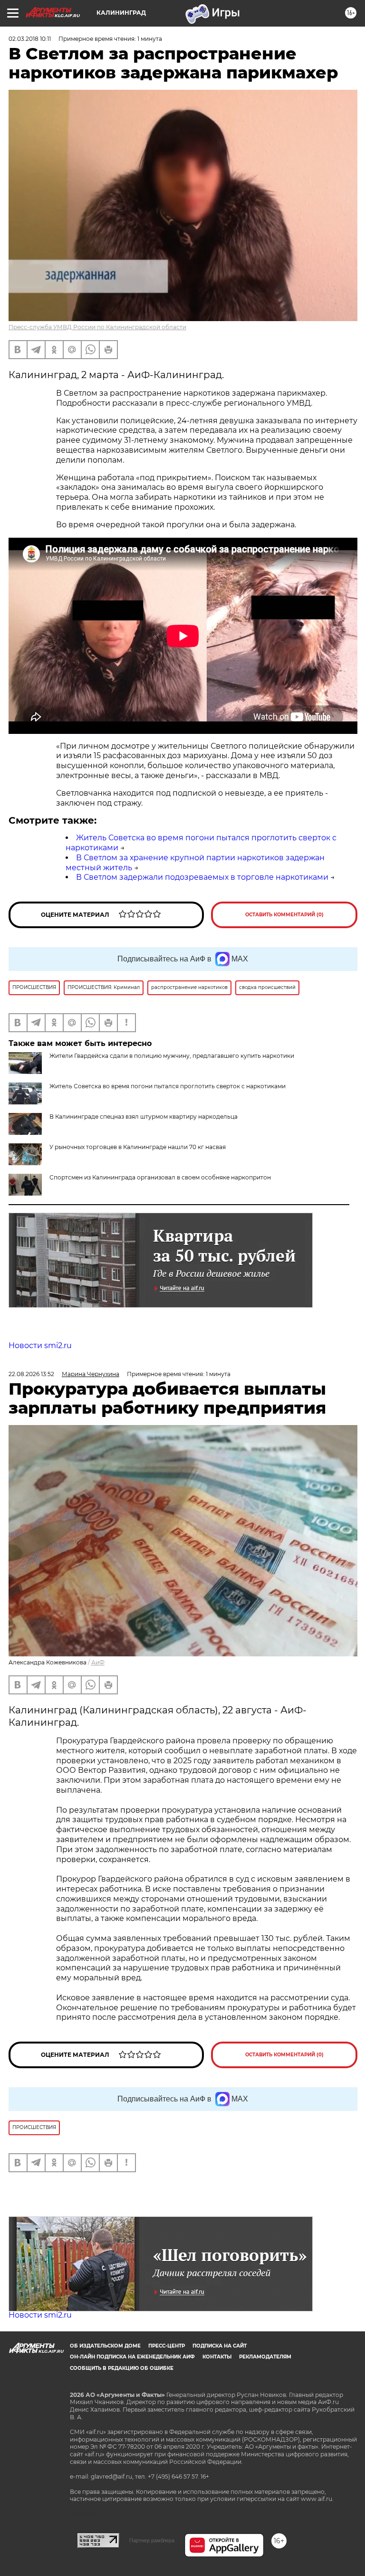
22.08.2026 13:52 (31, 1374)
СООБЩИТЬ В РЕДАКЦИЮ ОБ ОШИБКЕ (122, 2368)
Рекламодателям (265, 2357)
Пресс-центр (167, 2346)
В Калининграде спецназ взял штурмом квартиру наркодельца (144, 1117)
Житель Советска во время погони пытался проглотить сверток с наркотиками (168, 1086)
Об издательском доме (105, 2346)
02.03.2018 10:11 (30, 39)
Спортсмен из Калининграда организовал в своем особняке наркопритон (160, 1177)
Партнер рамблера (152, 2540)
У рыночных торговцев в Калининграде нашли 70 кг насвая (138, 1147)
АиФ (98, 1662)
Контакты (217, 2357)
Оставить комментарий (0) (284, 915)
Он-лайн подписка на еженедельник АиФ (132, 2357)
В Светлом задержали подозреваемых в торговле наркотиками (202, 877)
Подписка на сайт (220, 2346)
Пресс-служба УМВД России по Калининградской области (97, 327)
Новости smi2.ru (40, 1345)
